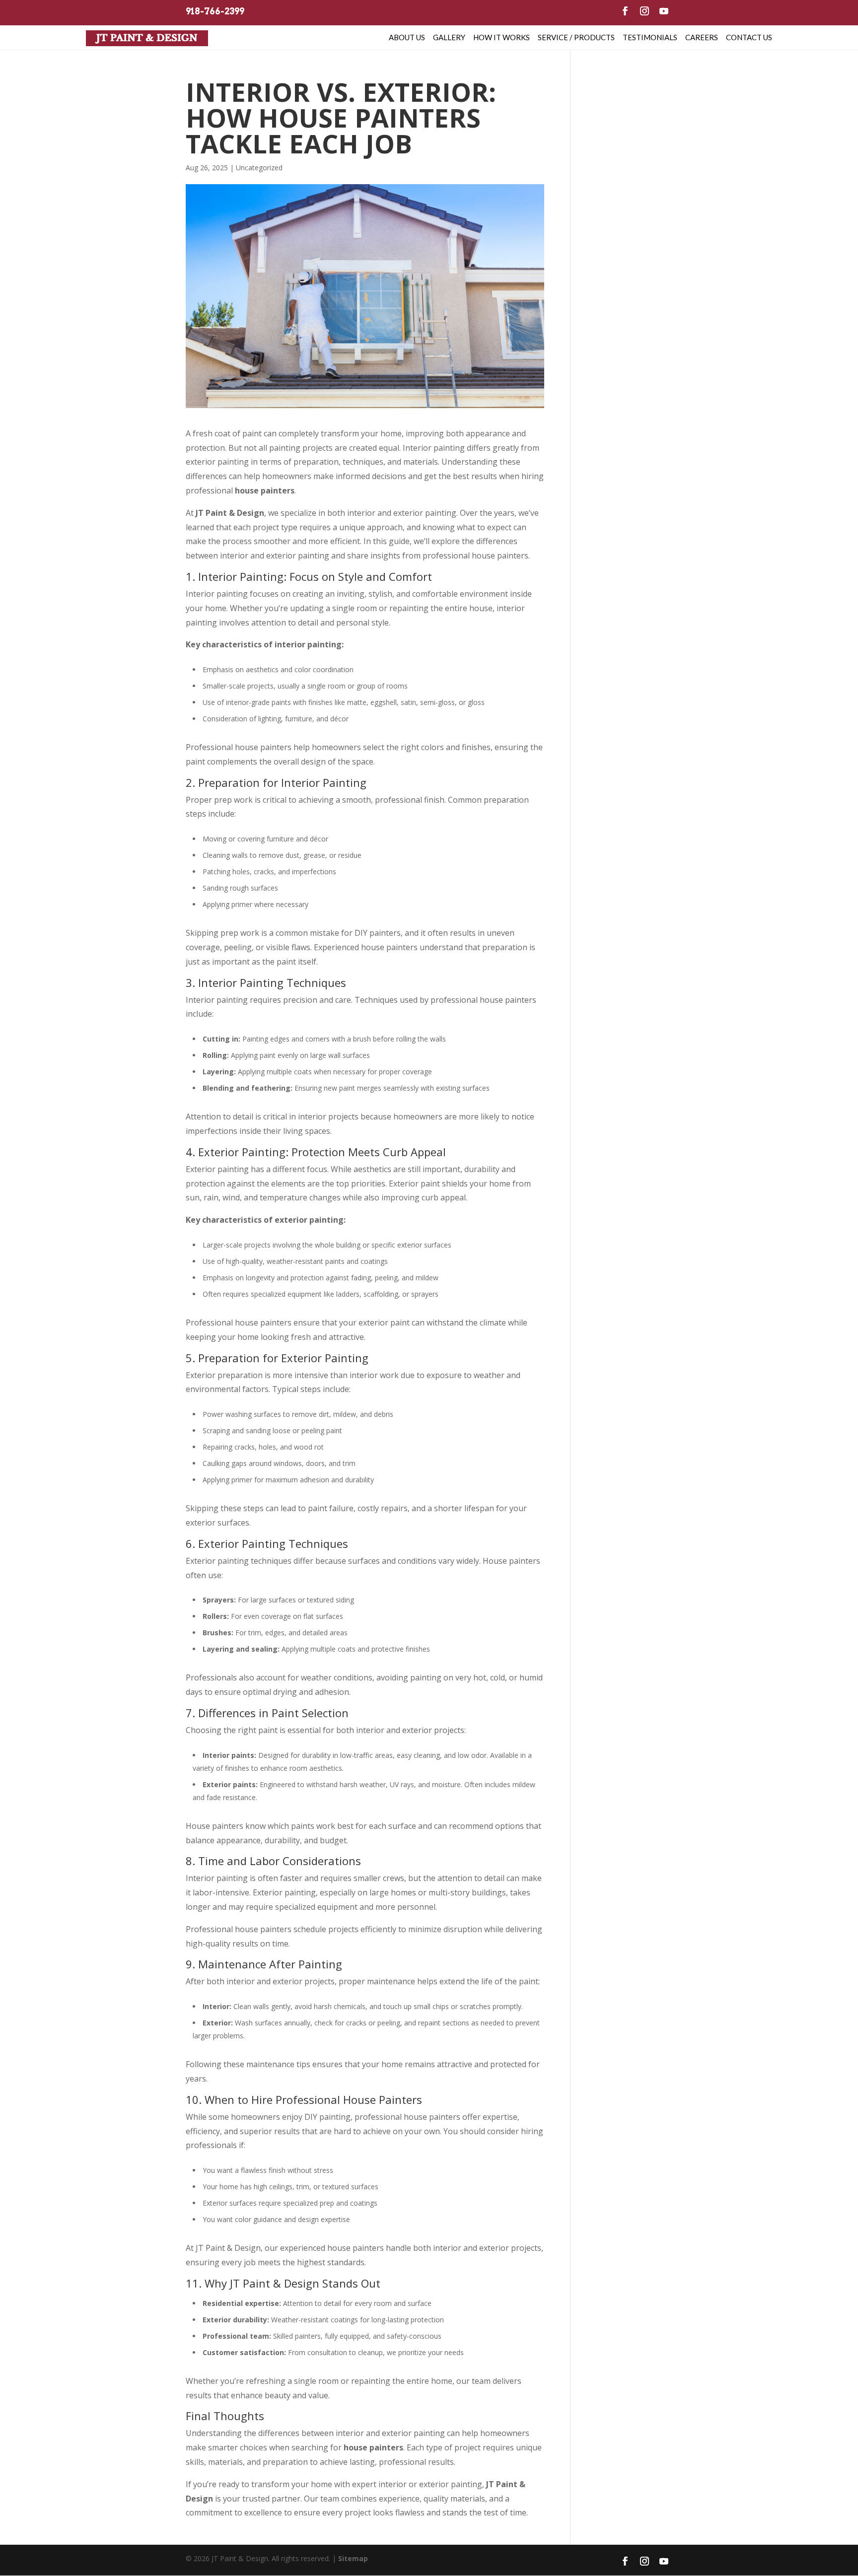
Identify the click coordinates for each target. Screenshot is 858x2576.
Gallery (449, 37)
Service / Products (576, 37)
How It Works (501, 37)
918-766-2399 (215, 11)
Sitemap (353, 2558)
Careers (702, 37)
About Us (407, 37)
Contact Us (749, 37)
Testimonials (650, 37)
